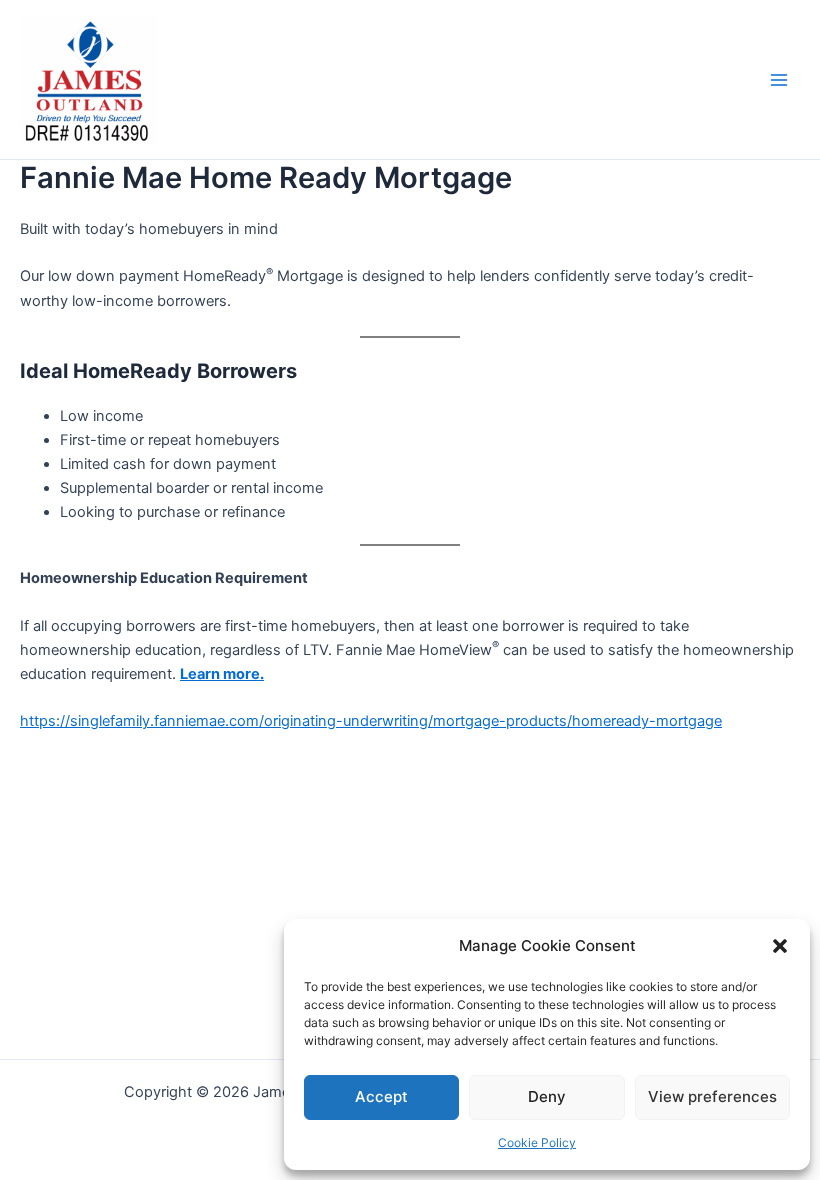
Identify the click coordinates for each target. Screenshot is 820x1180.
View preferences (712, 1096)
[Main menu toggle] (779, 80)
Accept (381, 1096)
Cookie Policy (537, 1142)
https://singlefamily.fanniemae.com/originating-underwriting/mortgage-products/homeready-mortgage (371, 721)
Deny (547, 1096)
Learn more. (222, 674)
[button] (780, 946)
